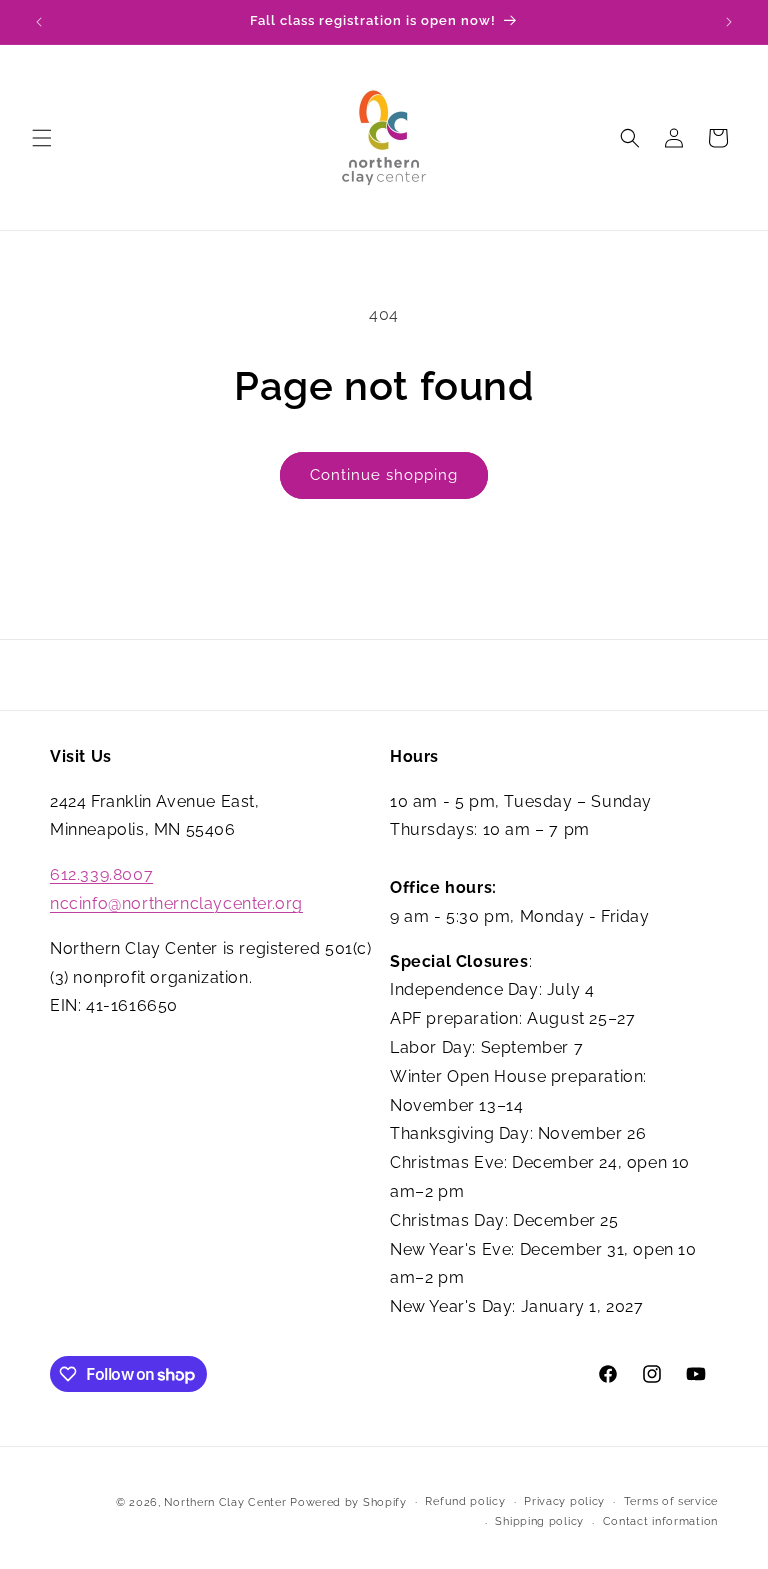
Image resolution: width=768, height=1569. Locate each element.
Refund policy (465, 1501)
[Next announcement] (729, 22)
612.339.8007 (101, 874)
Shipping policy (539, 1521)
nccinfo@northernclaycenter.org (176, 903)
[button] (42, 138)
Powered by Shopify (348, 1502)
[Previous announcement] (39, 22)
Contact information (660, 1521)
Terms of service (671, 1501)
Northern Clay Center (225, 1502)
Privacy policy (564, 1501)
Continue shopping (384, 475)
